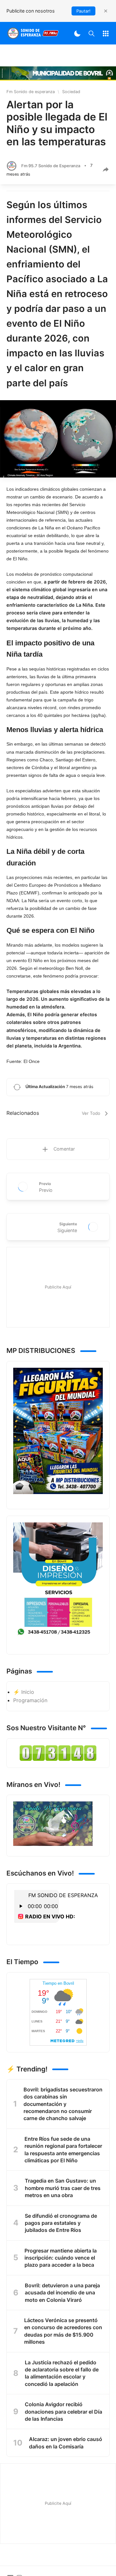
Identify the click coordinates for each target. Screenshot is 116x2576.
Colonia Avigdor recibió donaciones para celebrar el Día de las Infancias (63, 2412)
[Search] (92, 33)
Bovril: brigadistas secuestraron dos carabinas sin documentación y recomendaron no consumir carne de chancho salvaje (63, 2104)
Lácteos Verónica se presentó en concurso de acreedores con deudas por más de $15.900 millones (63, 2331)
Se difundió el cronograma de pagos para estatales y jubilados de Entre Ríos (61, 2223)
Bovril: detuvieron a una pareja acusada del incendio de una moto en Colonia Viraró (62, 2293)
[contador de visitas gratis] (58, 1753)
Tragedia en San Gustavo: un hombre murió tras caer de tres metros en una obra (63, 2188)
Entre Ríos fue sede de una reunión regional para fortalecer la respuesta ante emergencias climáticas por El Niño (63, 2150)
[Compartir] (106, 169)
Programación (30, 1700)
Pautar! (83, 11)
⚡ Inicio (24, 1692)
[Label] (106, 33)
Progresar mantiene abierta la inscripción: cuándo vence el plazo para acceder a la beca (61, 2258)
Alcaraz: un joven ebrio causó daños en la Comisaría (66, 2443)
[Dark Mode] (77, 33)
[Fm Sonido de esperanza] (33, 33)
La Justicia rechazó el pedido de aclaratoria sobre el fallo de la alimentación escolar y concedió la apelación (62, 2373)
